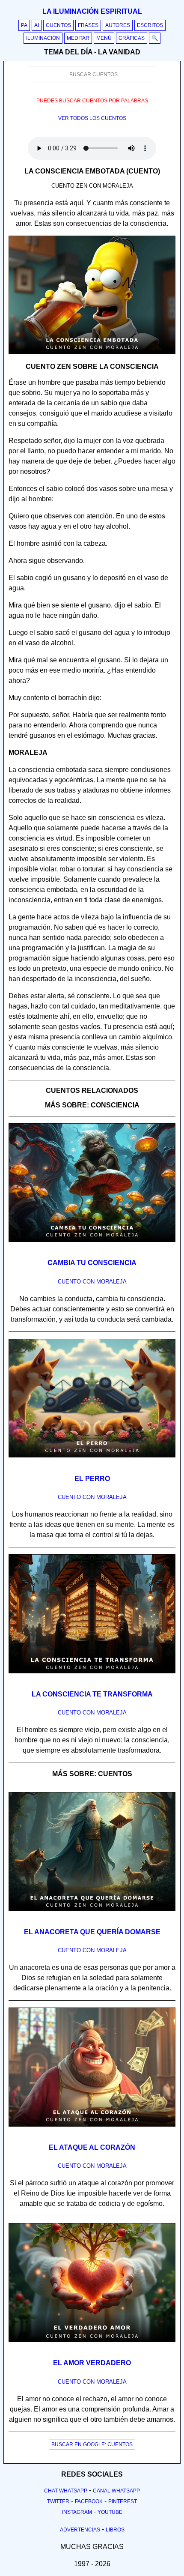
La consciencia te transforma (92, 1694)
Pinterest (123, 2501)
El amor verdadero (92, 2363)
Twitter (58, 2501)
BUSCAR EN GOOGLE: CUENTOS (92, 2444)
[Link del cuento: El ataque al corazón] (92, 2130)
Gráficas (132, 38)
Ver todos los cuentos (92, 118)
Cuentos (58, 25)
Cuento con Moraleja (92, 1282)
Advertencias (80, 2530)
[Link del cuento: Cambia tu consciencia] (92, 1245)
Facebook (89, 2501)
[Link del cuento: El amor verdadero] (92, 2345)
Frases (88, 25)
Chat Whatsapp (66, 2491)
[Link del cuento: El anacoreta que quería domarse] (92, 1914)
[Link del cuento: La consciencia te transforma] (92, 1676)
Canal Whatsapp (116, 2491)
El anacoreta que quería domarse (92, 1932)
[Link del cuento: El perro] (92, 1460)
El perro (92, 1479)
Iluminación (43, 38)
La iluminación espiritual (92, 11)
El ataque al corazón (92, 2147)
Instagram (77, 2512)
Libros (115, 2530)
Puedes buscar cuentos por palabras (92, 101)
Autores (118, 25)
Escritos (150, 25)
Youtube (110, 2512)
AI (37, 25)
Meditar (78, 38)
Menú (104, 38)
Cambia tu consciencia (92, 1263)
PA (24, 25)
